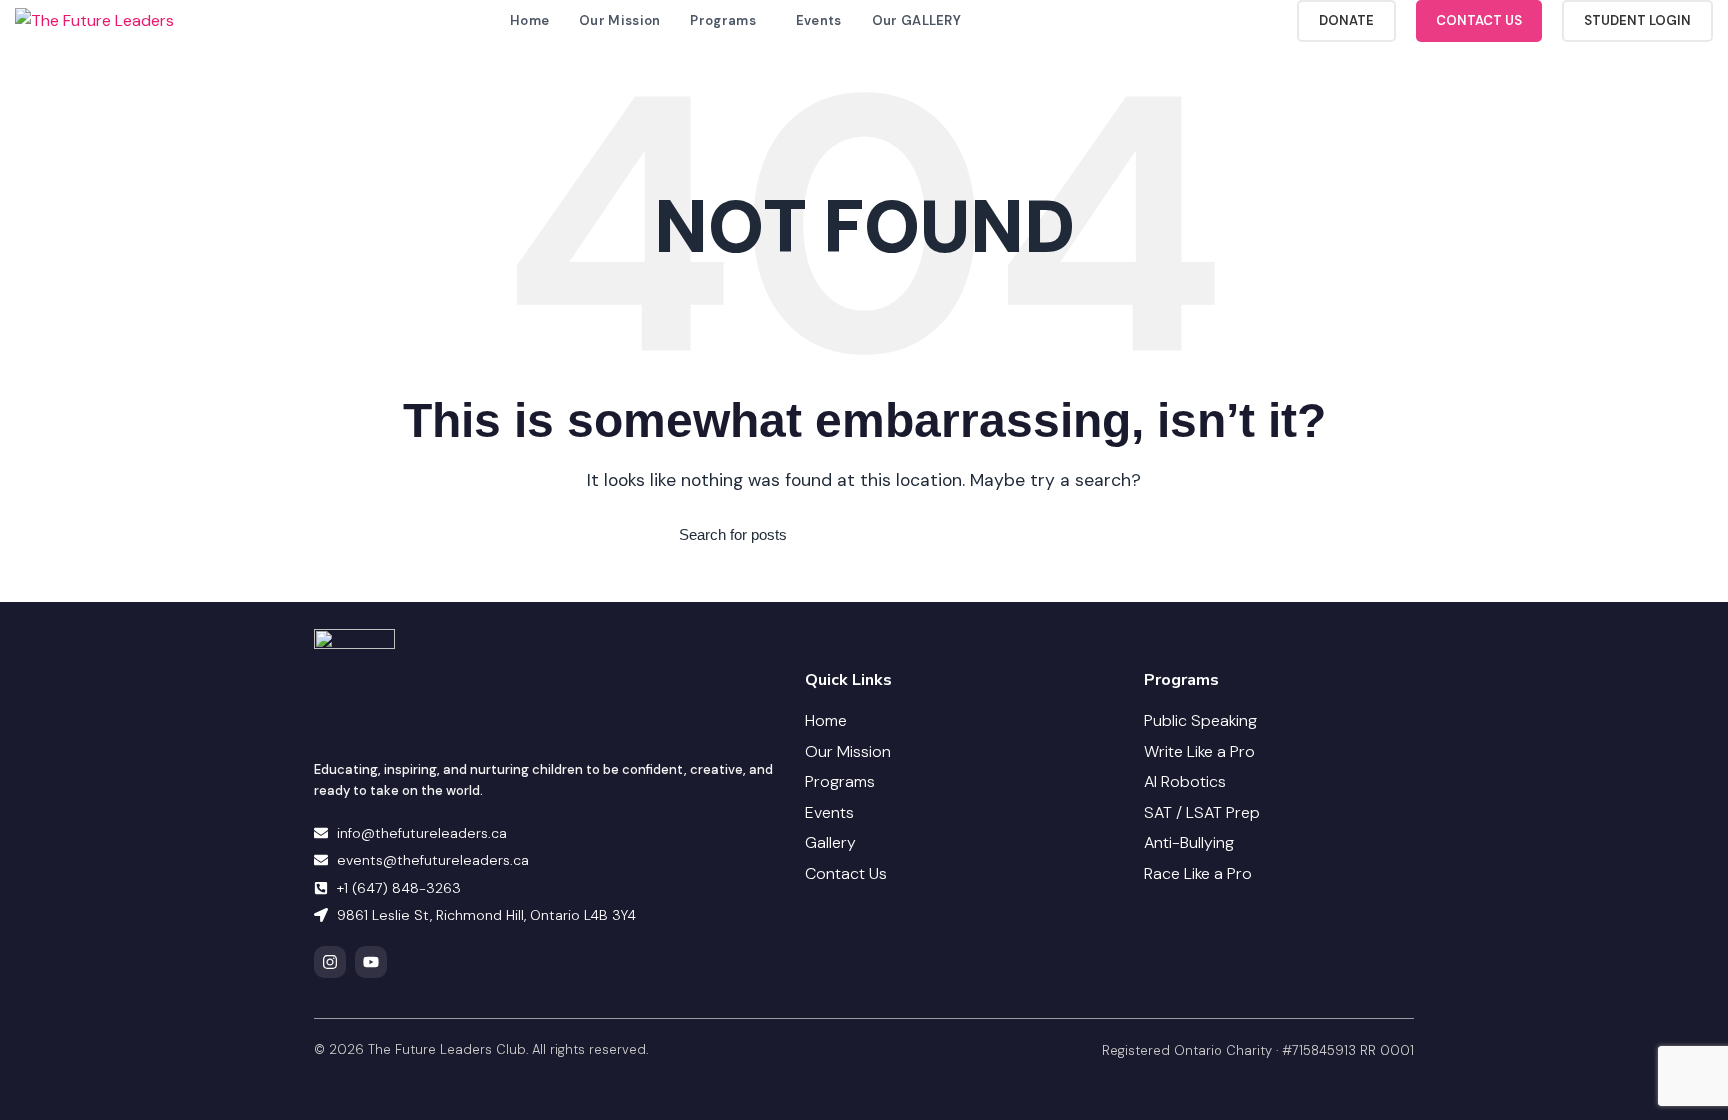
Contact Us (1479, 20)
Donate (1346, 20)
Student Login (1637, 20)
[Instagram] (330, 962)
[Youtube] (371, 962)
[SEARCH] (1037, 535)
